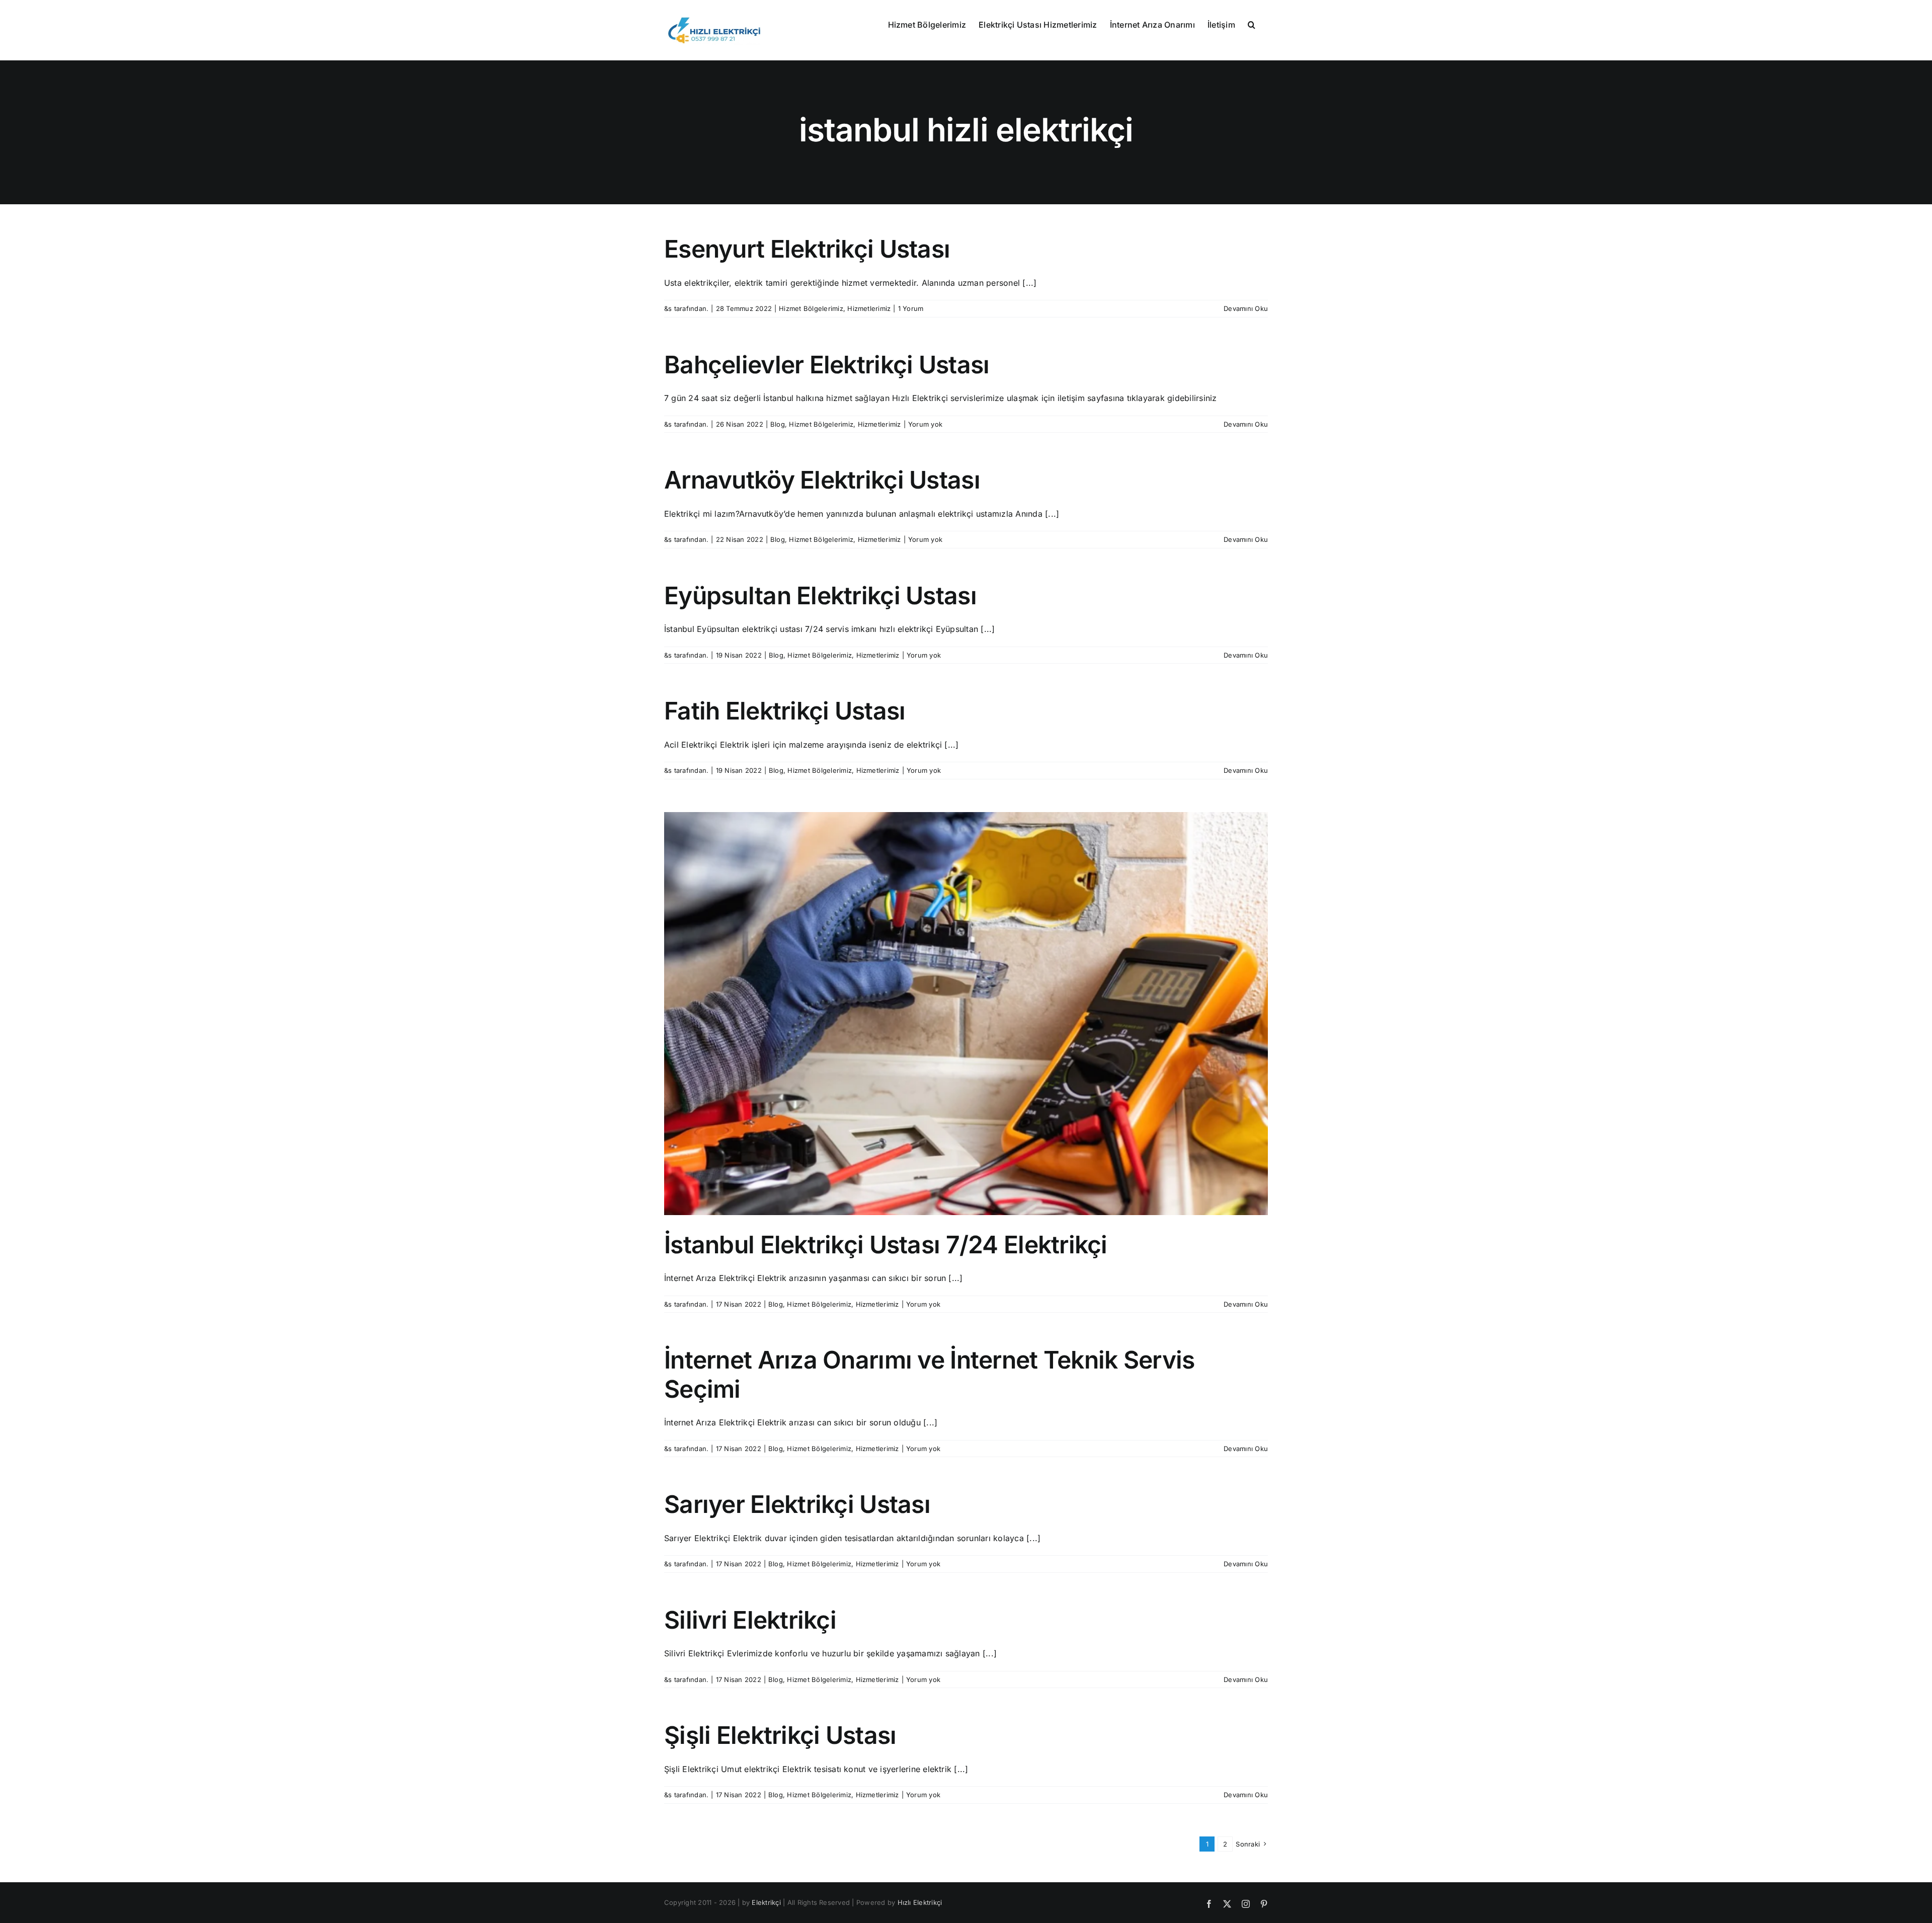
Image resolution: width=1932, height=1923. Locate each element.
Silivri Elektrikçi (750, 1620)
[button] (1252, 24)
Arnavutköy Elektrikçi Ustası (822, 480)
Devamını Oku (1246, 308)
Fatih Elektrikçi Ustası (785, 711)
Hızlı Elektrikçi (920, 1902)
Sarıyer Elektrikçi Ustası (797, 1504)
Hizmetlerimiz (869, 308)
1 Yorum (911, 308)
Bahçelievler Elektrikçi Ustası (827, 365)
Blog (778, 424)
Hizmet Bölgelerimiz (811, 308)
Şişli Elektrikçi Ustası (780, 1735)
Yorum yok (925, 424)
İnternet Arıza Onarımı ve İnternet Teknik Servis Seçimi (929, 1374)
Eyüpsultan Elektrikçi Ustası (820, 595)
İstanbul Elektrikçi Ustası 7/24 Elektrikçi (886, 1245)
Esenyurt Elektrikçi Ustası (807, 249)
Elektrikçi (766, 1902)
